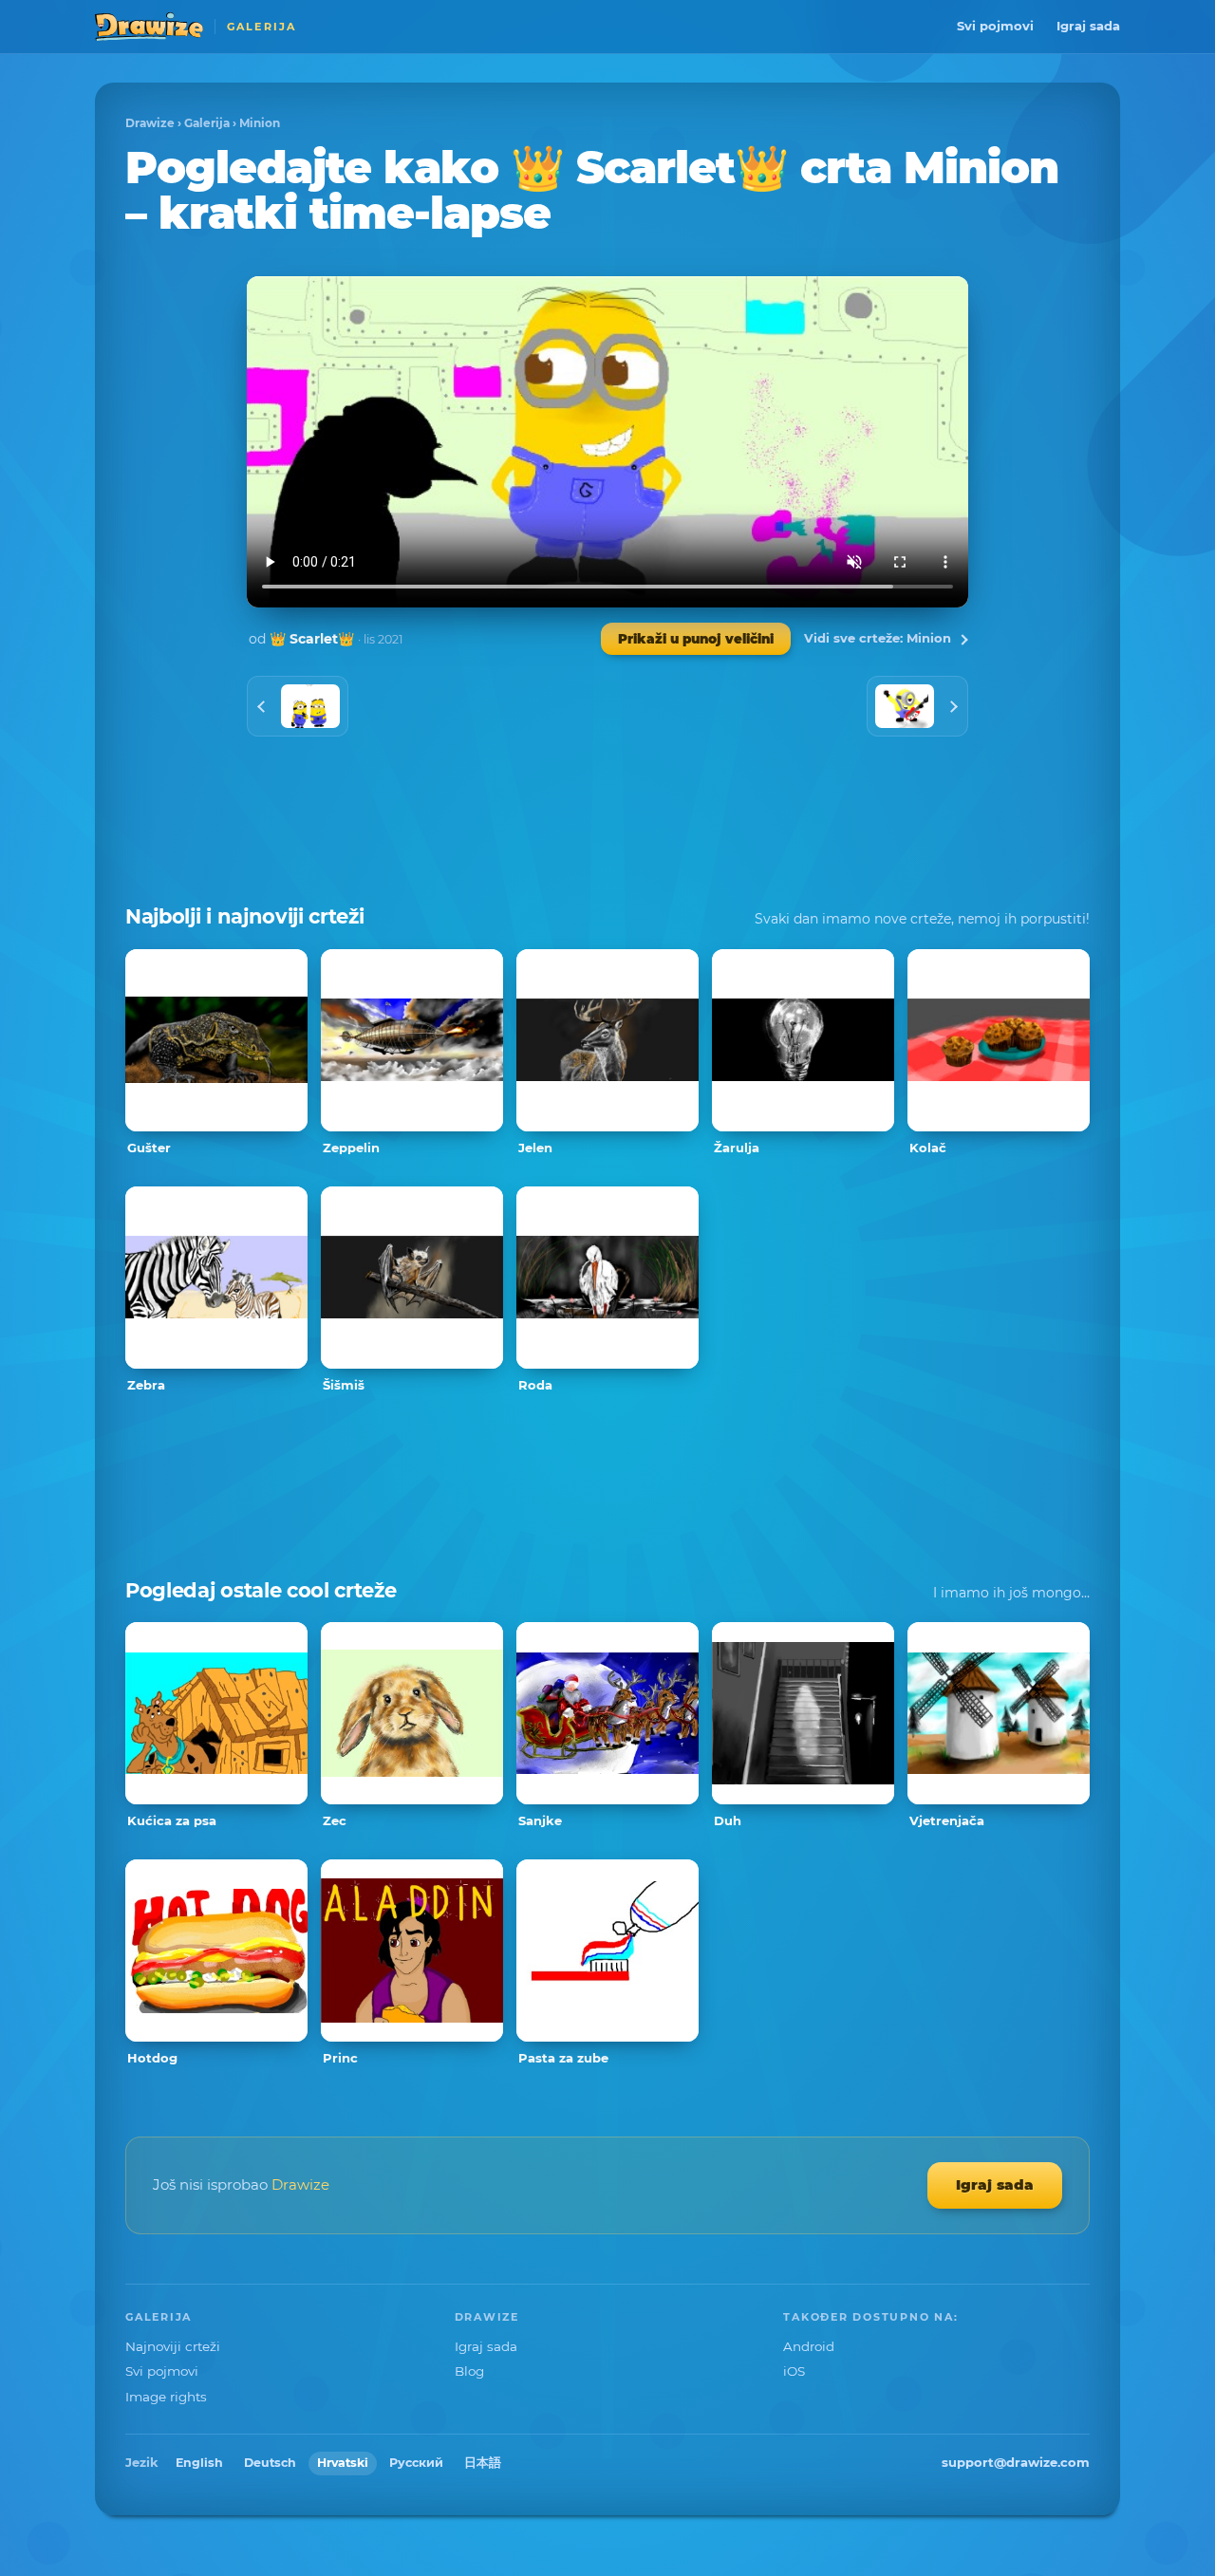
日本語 (483, 2463)
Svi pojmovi (995, 26)
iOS (794, 2371)
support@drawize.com (1016, 2462)
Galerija (207, 123)
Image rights (166, 2397)
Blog (469, 2371)
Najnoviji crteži (173, 2346)
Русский (416, 2463)
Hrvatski (343, 2463)
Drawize (150, 123)
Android (809, 2346)
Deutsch (270, 2463)
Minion (260, 123)
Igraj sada (1088, 26)
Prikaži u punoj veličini (696, 639)
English (199, 2463)
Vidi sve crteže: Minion (878, 638)
